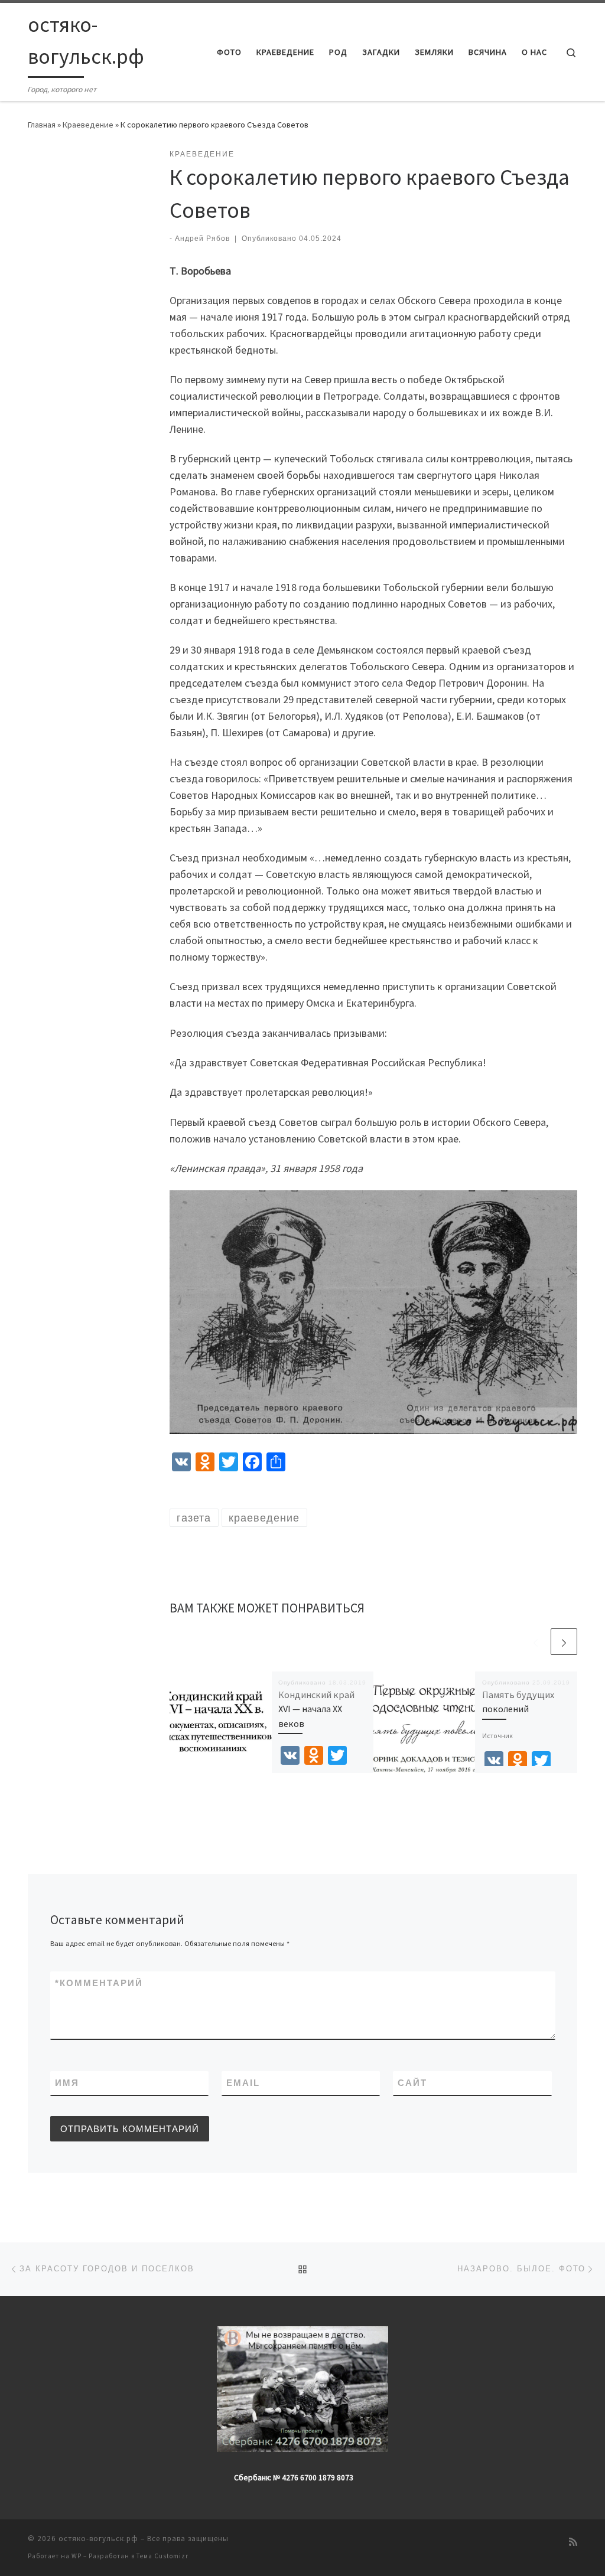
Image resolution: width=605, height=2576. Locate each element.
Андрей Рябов (202, 239)
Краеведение (88, 125)
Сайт (412, 2083)
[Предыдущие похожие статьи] (536, 1642)
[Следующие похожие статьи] (564, 1642)
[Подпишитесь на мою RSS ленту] (573, 2542)
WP (77, 2556)
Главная (42, 125)
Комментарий (99, 1983)
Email (243, 2083)
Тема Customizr (162, 2556)
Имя (67, 2083)
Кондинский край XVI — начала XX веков (316, 1709)
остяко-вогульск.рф (98, 2539)
